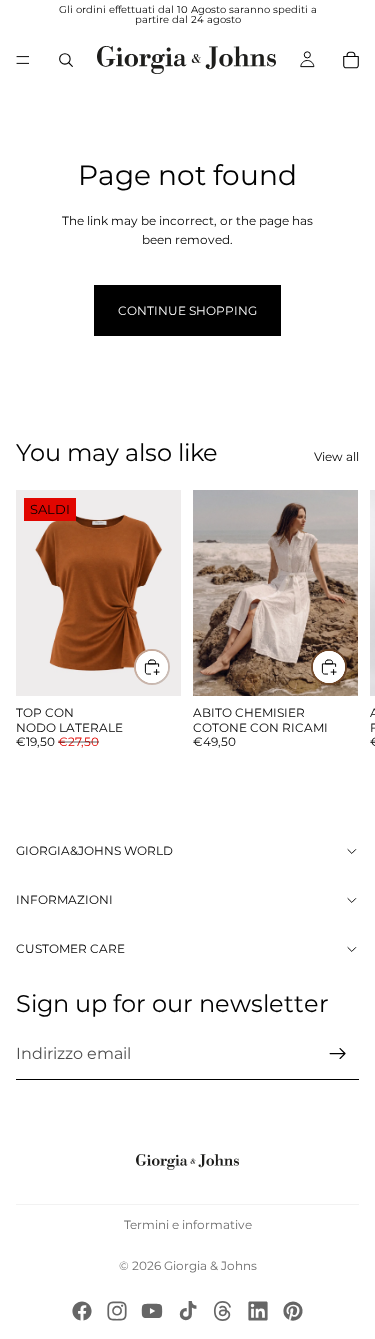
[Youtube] (152, 1311)
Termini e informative (188, 1224)
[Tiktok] (188, 1311)
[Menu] (23, 60)
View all (336, 456)
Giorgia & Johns (210, 1265)
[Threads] (223, 1311)
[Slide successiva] (337, 622)
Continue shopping (187, 310)
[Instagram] (117, 1311)
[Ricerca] (66, 60)
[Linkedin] (258, 1311)
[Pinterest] (293, 1311)
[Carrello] (351, 60)
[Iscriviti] (338, 1054)
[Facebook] (82, 1311)
